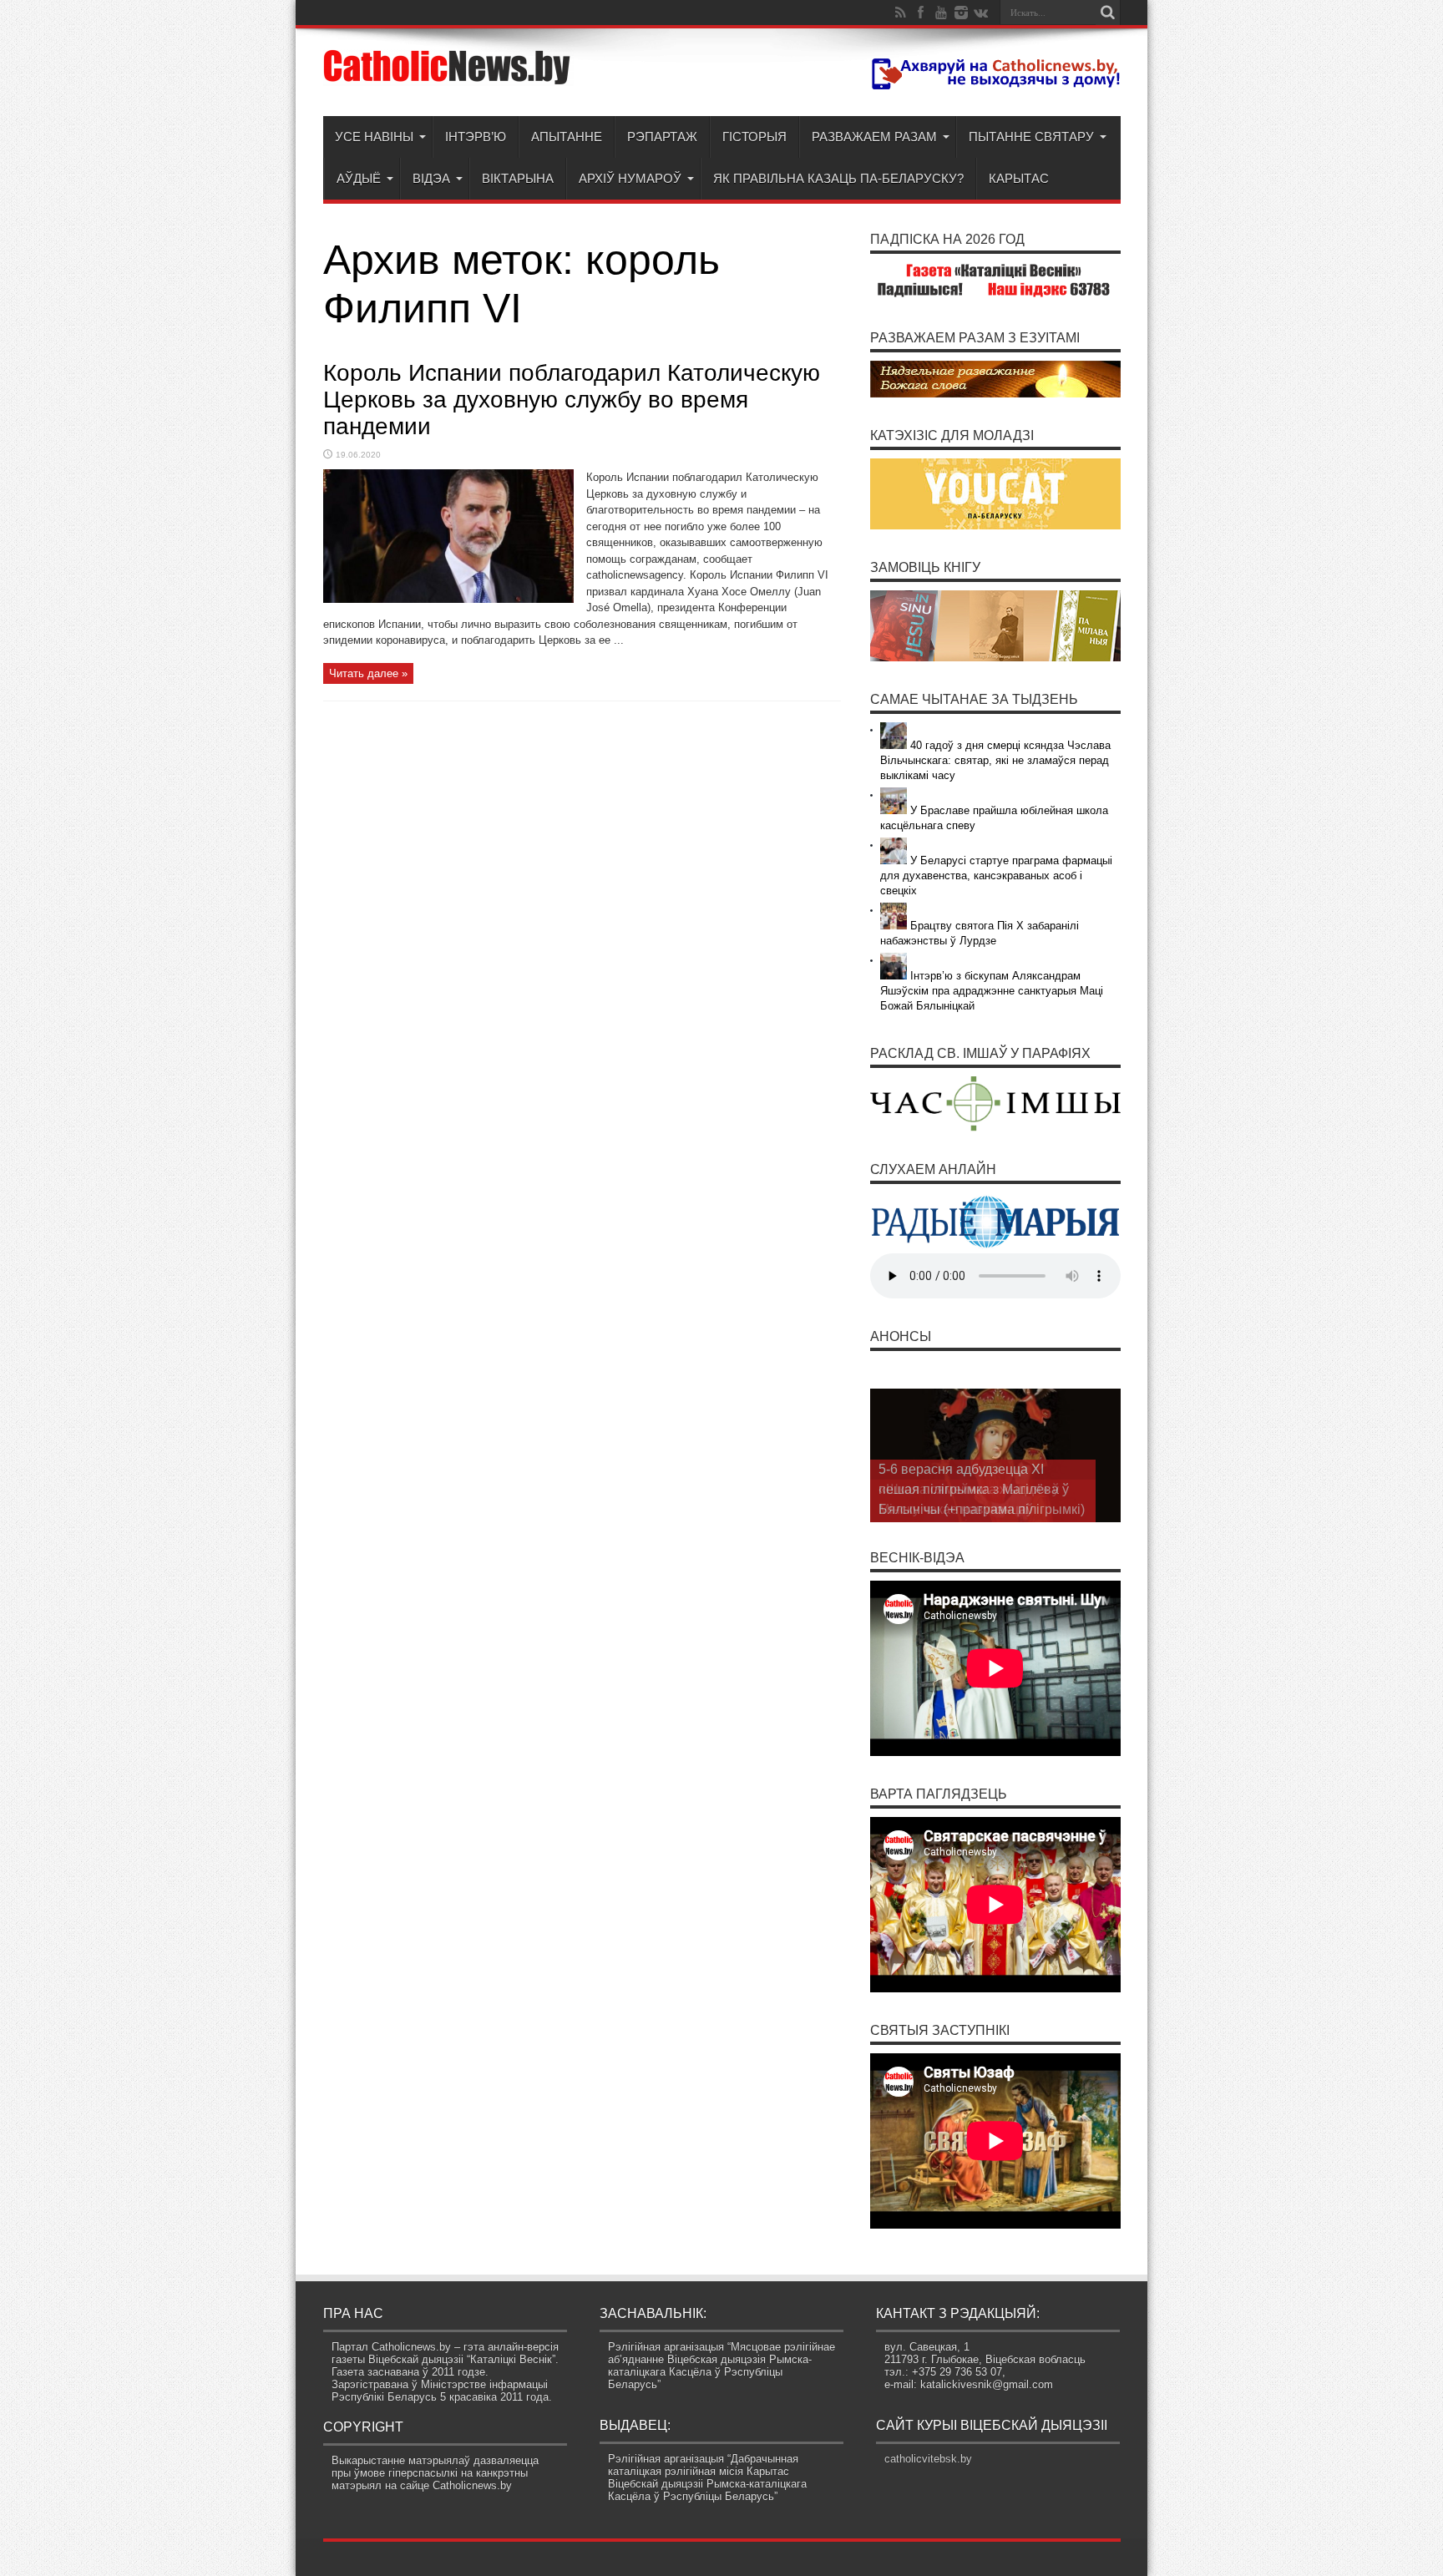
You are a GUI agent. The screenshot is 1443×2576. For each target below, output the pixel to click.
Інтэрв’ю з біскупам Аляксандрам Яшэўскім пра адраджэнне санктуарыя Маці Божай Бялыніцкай (992, 991)
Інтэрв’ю (476, 137)
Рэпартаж (662, 137)
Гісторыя (754, 137)
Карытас (1019, 178)
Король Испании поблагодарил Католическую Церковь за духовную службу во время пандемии (572, 400)
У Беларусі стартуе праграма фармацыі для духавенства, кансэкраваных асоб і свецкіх (996, 876)
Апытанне (567, 137)
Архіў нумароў (630, 178)
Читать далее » (368, 673)
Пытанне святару (1031, 137)
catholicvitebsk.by (928, 2459)
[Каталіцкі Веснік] (448, 74)
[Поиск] (1108, 13)
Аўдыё (359, 178)
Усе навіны (374, 137)
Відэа (431, 178)
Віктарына (518, 178)
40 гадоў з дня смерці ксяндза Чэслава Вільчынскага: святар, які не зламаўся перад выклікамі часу (995, 760)
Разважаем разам (874, 137)
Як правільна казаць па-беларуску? (838, 178)
